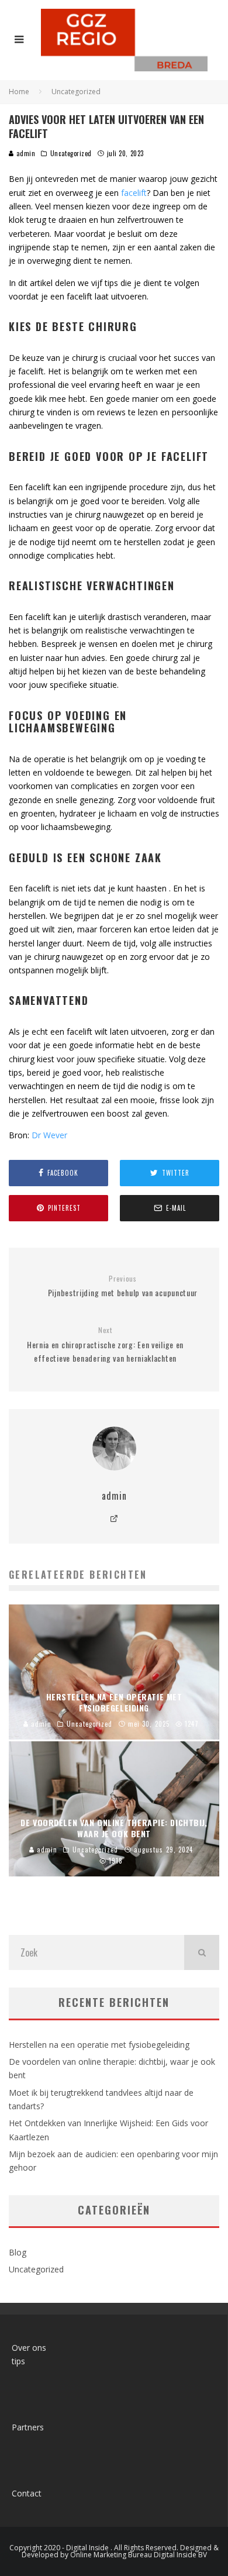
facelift (134, 193)
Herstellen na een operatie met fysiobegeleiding (99, 2045)
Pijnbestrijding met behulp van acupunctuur (123, 1287)
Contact (27, 2493)
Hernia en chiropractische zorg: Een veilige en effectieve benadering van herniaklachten (105, 1345)
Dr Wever (49, 1135)
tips (18, 2361)
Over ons (29, 2348)
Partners (28, 2427)
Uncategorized (71, 153)
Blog (18, 2252)
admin (25, 153)
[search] (202, 1952)
